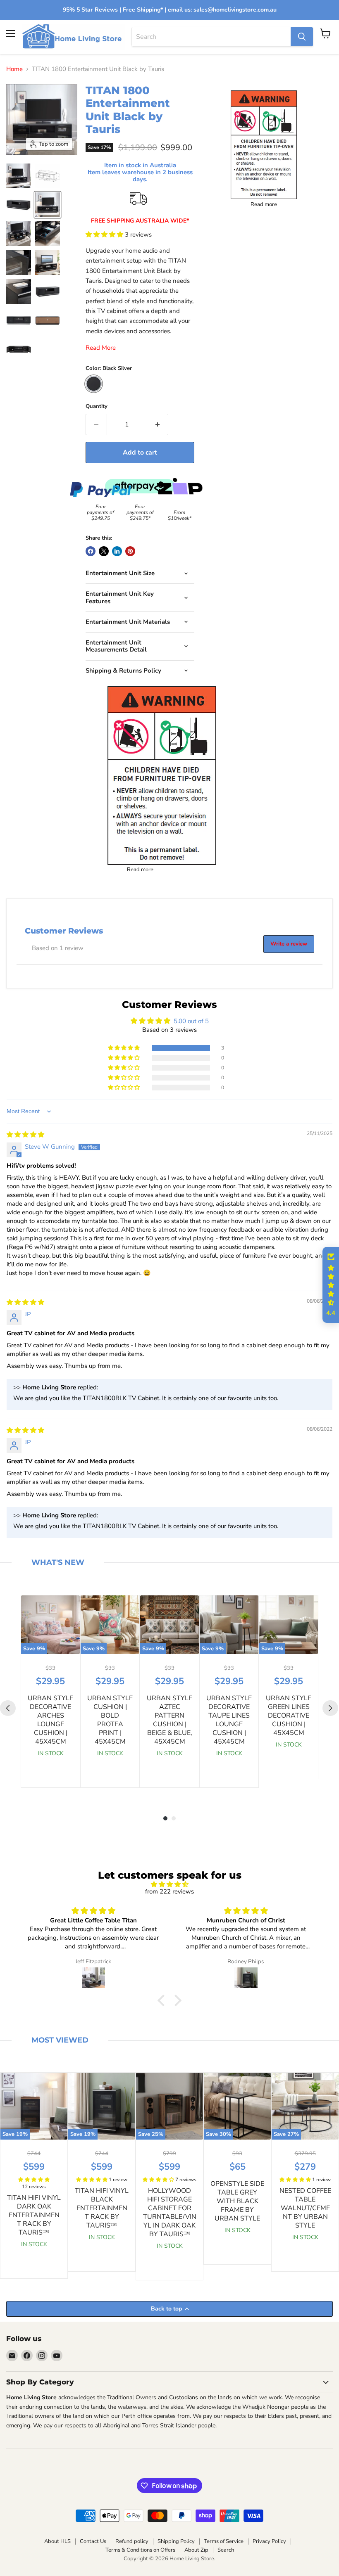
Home (14, 69)
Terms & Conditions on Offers (140, 2550)
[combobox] (211, 37)
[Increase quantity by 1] (158, 424)
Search (226, 2550)
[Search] (302, 37)
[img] (25, 1135)
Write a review (289, 944)
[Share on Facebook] (91, 551)
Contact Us (93, 2541)
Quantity (97, 406)
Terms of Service (224, 2541)
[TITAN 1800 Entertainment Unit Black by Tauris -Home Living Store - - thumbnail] (19, 176)
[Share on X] (104, 551)
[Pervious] (8, 1708)
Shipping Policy (176, 2541)
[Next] (330, 1708)
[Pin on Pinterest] (130, 551)
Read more (140, 870)
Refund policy (132, 2541)
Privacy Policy (269, 2541)
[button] (105, 235)
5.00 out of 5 (191, 1021)
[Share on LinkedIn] (117, 551)
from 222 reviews (169, 1891)
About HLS (57, 2541)
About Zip (196, 2550)
